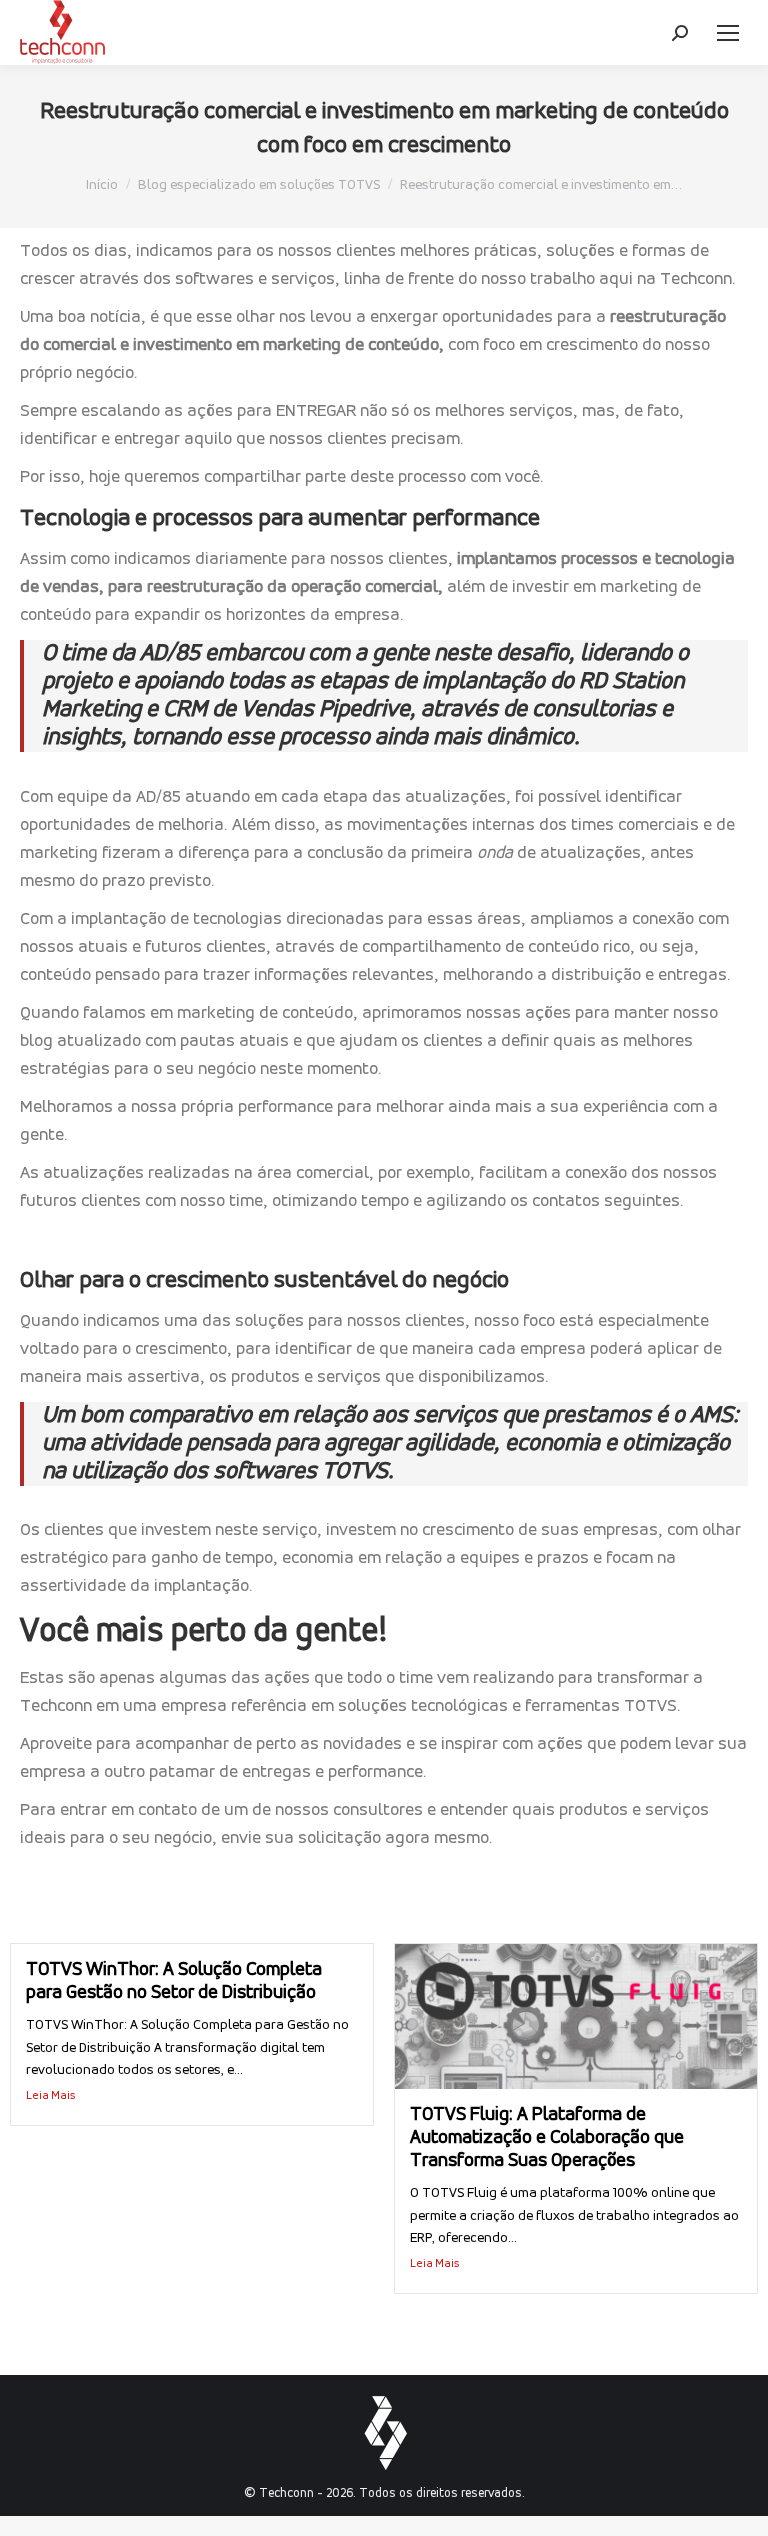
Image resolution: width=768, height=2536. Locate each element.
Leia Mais (51, 2096)
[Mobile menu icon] (728, 33)
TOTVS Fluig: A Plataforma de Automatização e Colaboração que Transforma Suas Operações (547, 2138)
